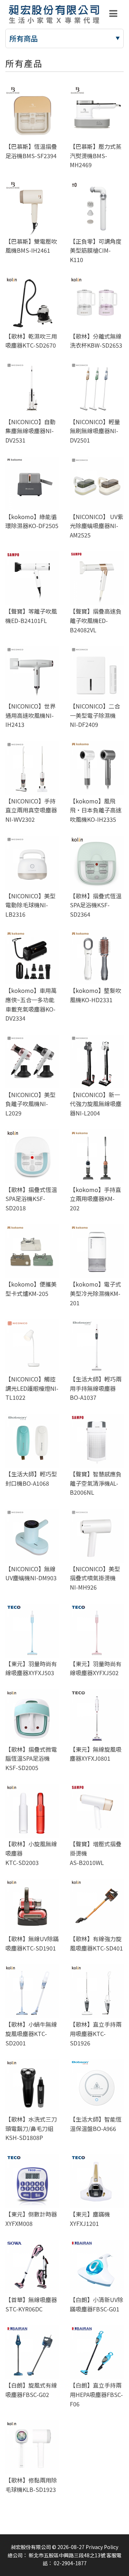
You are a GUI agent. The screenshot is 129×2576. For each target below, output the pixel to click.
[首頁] (54, 14)
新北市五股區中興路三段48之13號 (67, 2555)
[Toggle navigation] (113, 14)
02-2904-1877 (70, 2563)
